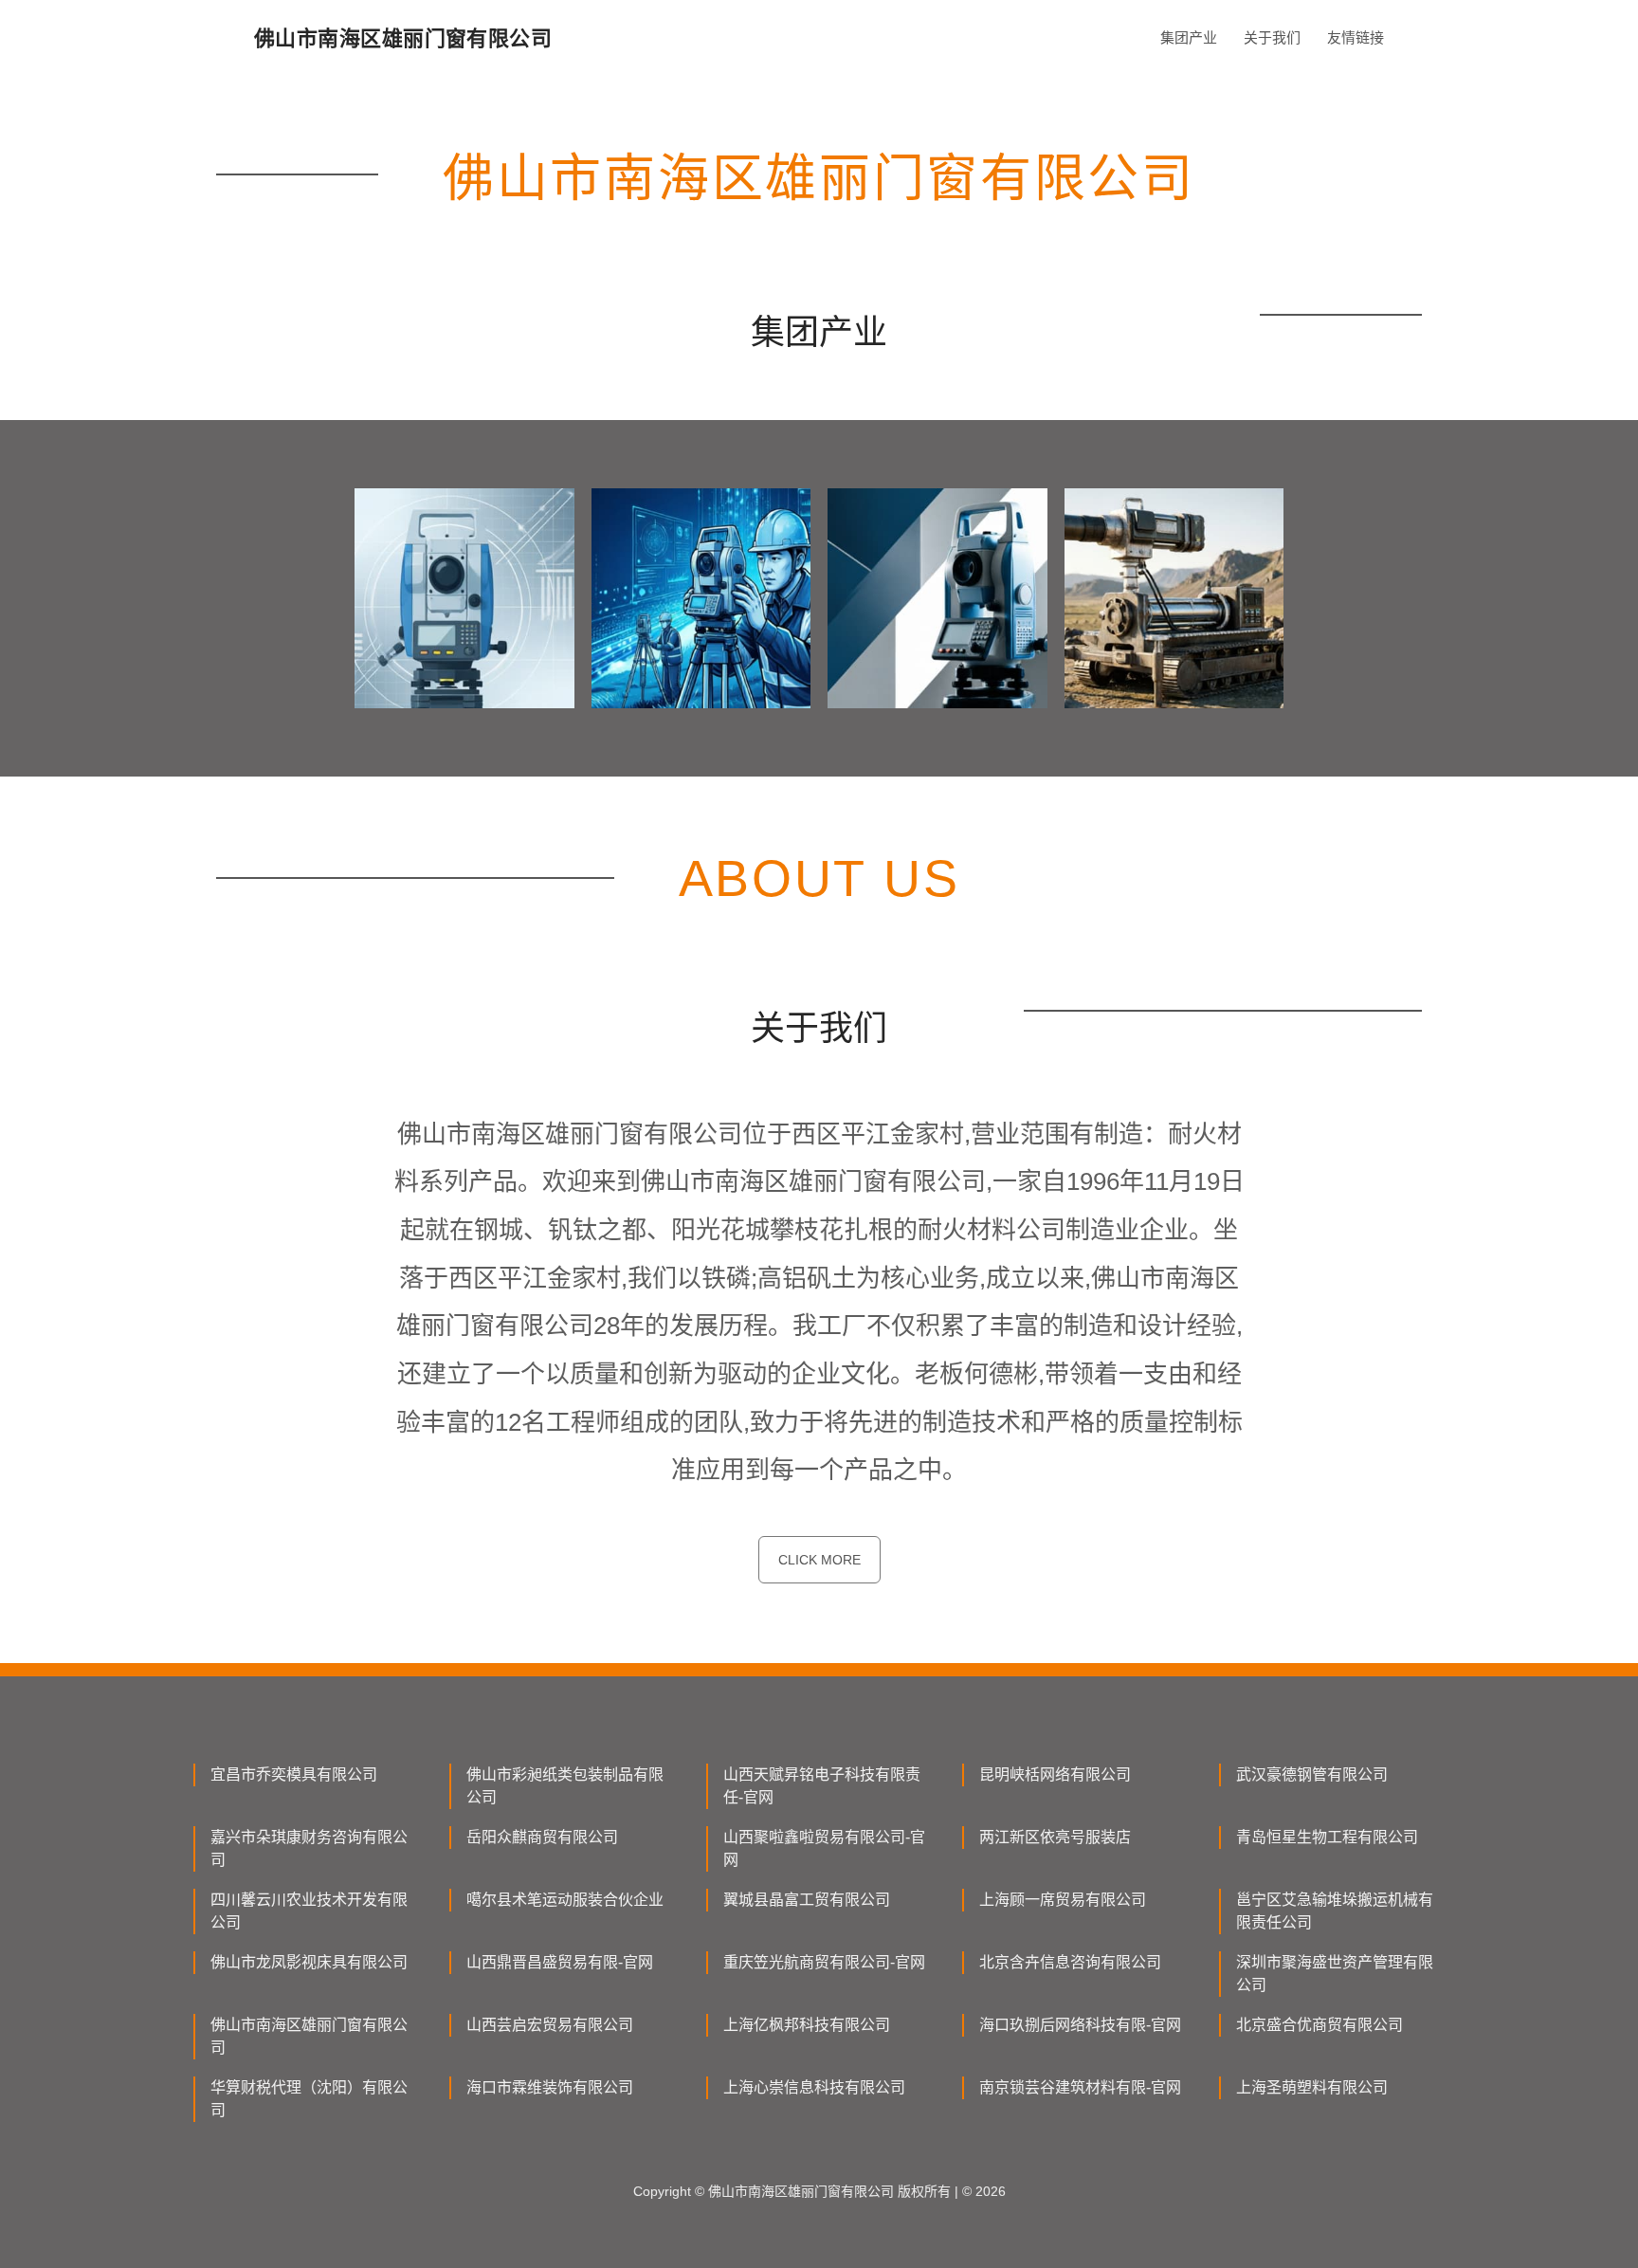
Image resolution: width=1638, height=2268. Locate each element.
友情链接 (1356, 37)
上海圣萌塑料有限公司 (1312, 2087)
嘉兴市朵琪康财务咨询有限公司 (309, 1848)
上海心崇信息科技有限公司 (814, 2087)
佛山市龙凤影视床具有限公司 (309, 1962)
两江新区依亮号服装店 (1055, 1837)
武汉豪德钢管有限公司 (1312, 1774)
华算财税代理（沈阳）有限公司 (309, 2099)
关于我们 (1272, 37)
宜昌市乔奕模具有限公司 (294, 1774)
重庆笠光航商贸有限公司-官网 (824, 1962)
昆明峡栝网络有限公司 (1055, 1774)
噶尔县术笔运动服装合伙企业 (565, 1900)
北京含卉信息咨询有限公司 (1070, 1962)
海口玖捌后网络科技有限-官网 (1080, 2025)
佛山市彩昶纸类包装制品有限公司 (565, 1786)
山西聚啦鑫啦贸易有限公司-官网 (824, 1848)
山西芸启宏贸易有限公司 (550, 2025)
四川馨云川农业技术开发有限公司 (309, 1911)
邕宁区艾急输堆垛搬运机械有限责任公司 (1335, 1911)
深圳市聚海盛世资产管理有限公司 (1335, 1974)
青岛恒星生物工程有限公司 (1327, 1837)
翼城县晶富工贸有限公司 (807, 1900)
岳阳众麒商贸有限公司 (542, 1837)
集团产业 (1189, 37)
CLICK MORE (819, 1560)
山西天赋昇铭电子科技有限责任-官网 (822, 1786)
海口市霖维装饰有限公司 (550, 2087)
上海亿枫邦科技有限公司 (807, 2025)
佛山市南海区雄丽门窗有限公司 (309, 2036)
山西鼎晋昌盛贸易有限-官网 (560, 1962)
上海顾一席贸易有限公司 (1063, 1900)
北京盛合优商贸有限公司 (1319, 2025)
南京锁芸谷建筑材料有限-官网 (1080, 2087)
